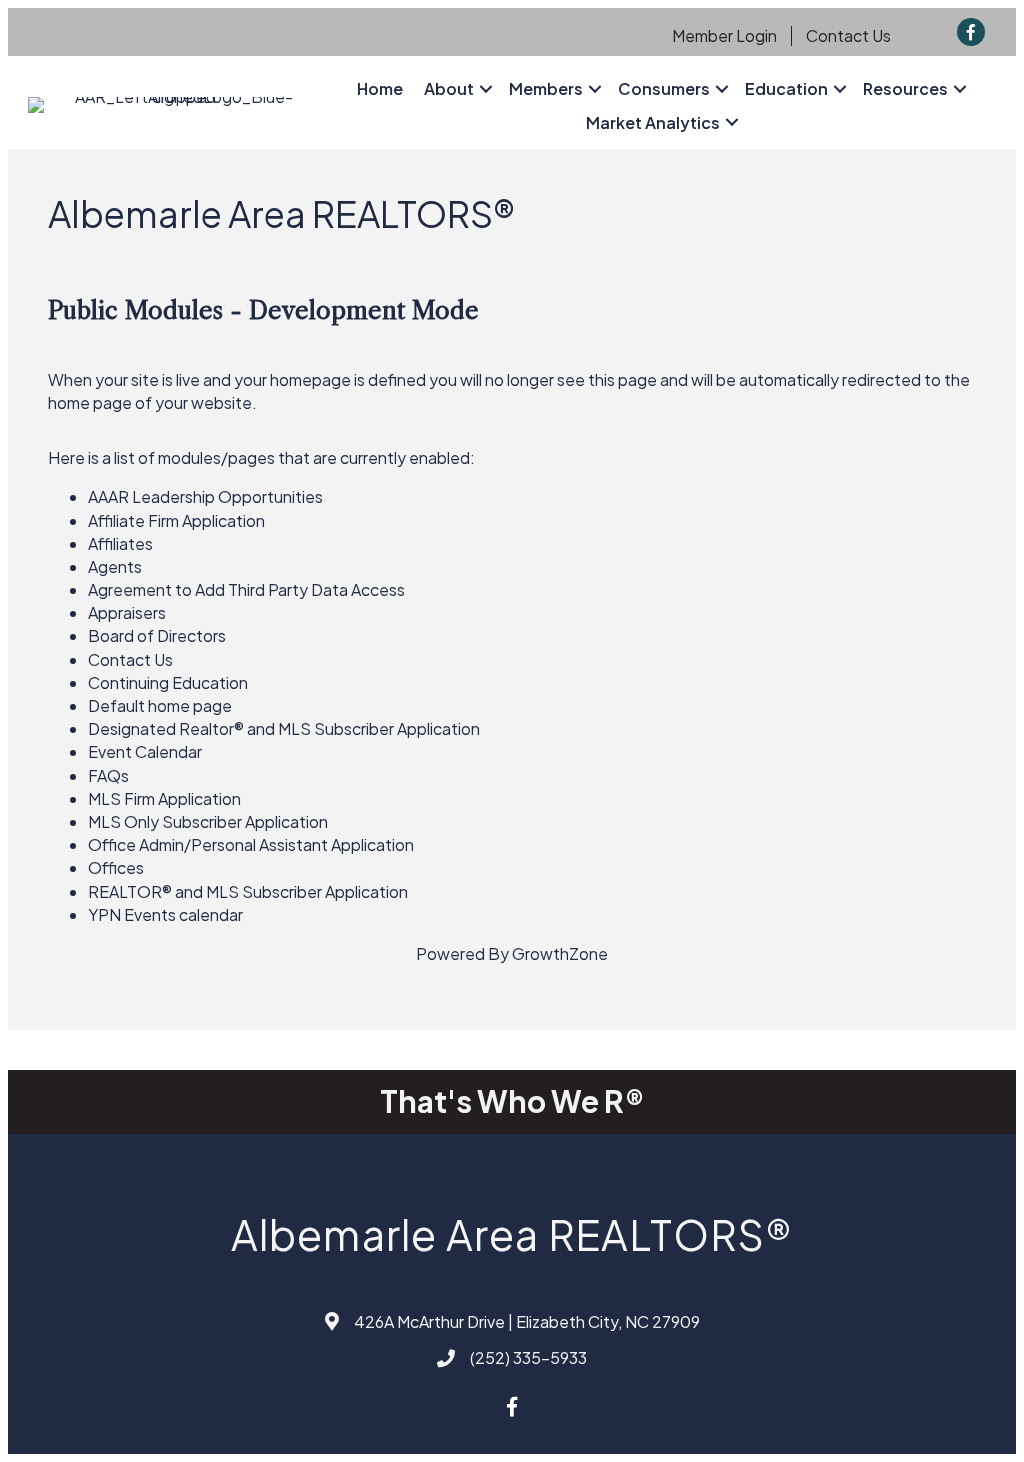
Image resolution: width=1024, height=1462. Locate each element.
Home (380, 88)
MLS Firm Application (164, 798)
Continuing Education (168, 682)
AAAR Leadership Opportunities (205, 496)
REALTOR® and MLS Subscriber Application (248, 891)
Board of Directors (157, 635)
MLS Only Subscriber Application (208, 821)
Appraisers (127, 612)
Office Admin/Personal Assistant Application (251, 844)
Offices (116, 867)
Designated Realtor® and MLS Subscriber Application (284, 728)
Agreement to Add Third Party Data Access (246, 589)
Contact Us (848, 36)
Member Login (724, 36)
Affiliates (120, 543)
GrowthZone (560, 953)
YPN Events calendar (165, 914)
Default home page (160, 705)
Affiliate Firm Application (176, 520)
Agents (115, 566)
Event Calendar (145, 751)
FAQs (108, 775)
